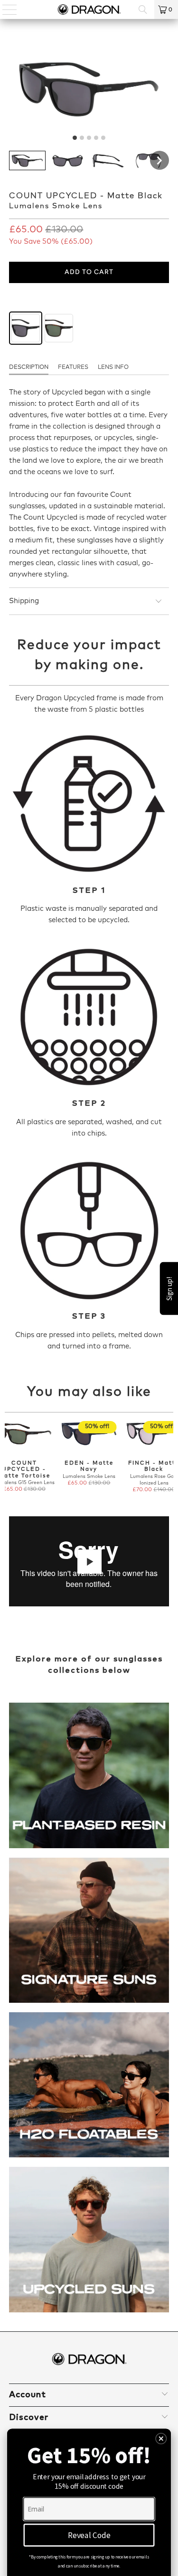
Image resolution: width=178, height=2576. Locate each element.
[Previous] (9, 1457)
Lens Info (113, 367)
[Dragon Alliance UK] (89, 9)
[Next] (169, 1457)
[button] (27, 160)
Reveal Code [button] (89, 2535)
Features (73, 367)
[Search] (143, 9)
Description (29, 367)
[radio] (26, 328)
